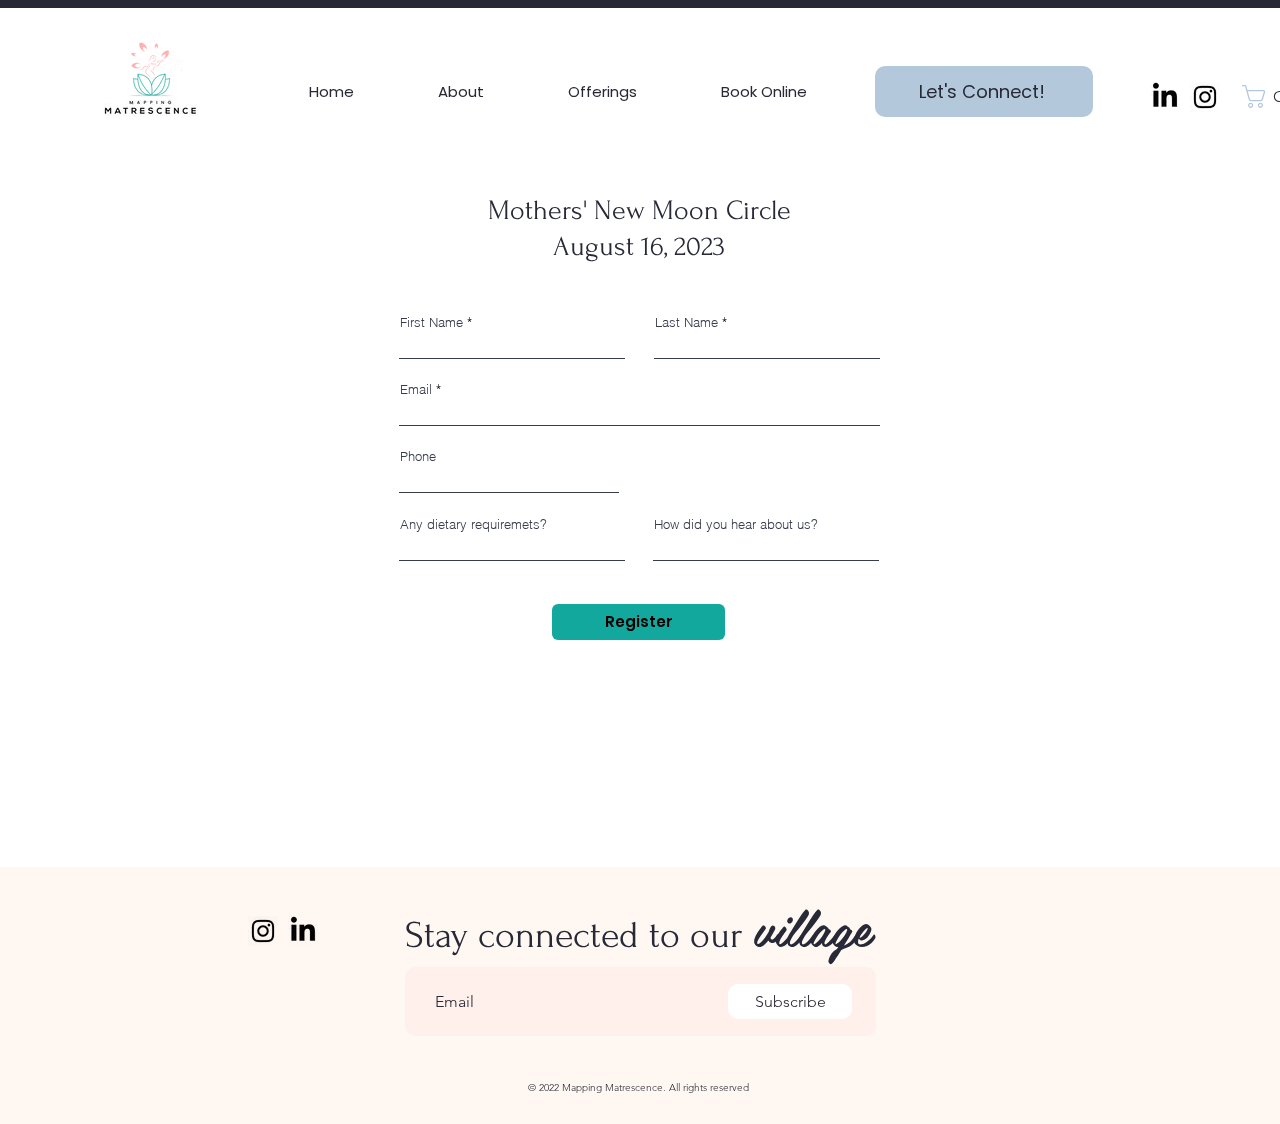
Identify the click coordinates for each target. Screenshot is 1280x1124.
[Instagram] (1205, 97)
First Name (431, 322)
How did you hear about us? (736, 524)
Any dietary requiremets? (473, 524)
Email (416, 389)
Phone (418, 456)
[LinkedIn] (1165, 97)
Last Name (686, 322)
